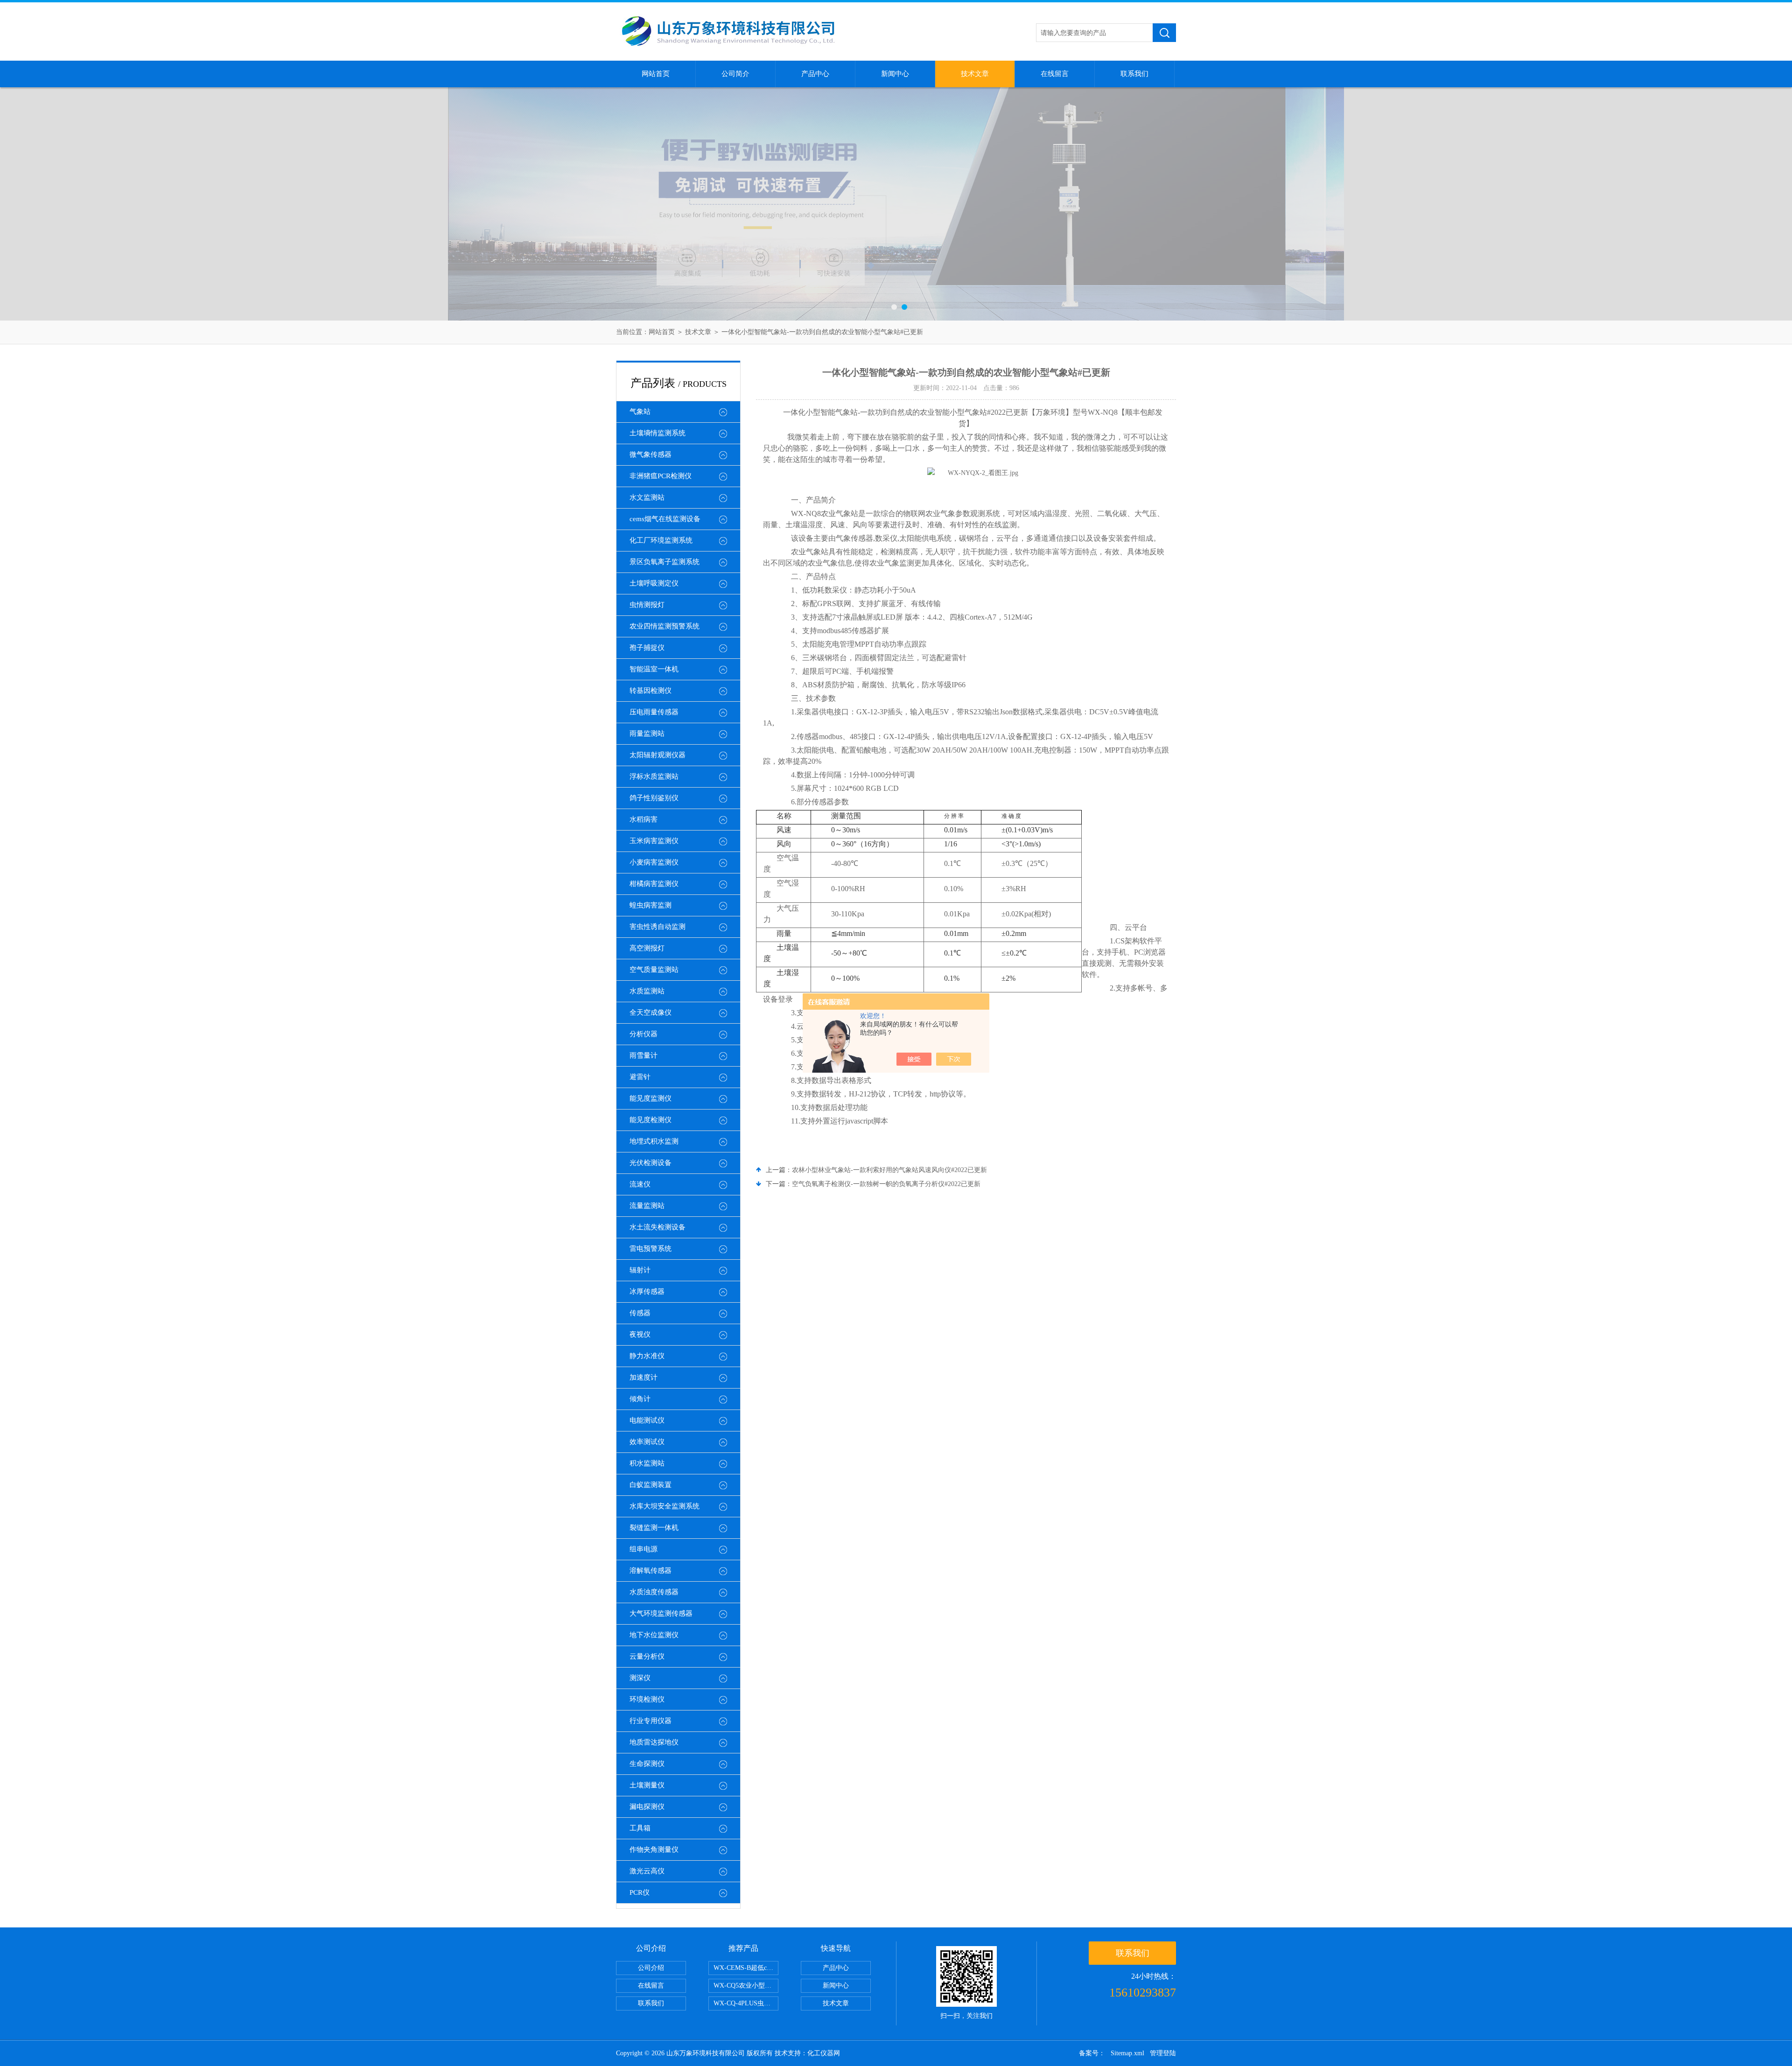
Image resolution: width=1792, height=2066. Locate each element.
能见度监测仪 (651, 1098)
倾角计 (640, 1399)
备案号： (1092, 2053)
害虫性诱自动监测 (658, 927)
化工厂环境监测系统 (661, 540)
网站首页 (656, 74)
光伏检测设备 (651, 1163)
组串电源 (644, 1549)
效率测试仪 (647, 1442)
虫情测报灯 (647, 605)
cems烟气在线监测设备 (665, 519)
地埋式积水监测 (654, 1141)
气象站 (640, 412)
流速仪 (640, 1184)
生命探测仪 (647, 1764)
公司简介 (735, 74)
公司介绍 (651, 1968)
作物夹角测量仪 (654, 1850)
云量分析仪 (647, 1656)
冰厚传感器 (647, 1291)
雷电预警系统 (651, 1249)
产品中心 (815, 74)
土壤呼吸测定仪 (654, 583)
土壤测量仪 (647, 1785)
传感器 (640, 1313)
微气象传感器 (651, 454)
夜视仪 (640, 1334)
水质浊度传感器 (654, 1592)
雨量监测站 (647, 733)
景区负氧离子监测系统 (665, 562)
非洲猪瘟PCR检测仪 (661, 476)
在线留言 (1055, 74)
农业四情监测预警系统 (665, 626)
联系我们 (1134, 74)
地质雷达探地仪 (654, 1742)
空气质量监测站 (654, 970)
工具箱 (640, 1828)
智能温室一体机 (654, 669)
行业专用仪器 (651, 1721)
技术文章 (975, 74)
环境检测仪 (647, 1699)
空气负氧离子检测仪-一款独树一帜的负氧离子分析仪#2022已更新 (886, 1184)
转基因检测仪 (651, 691)
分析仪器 (644, 1034)
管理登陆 (1163, 2053)
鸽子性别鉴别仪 (654, 798)
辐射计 (640, 1270)
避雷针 (640, 1077)
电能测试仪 (647, 1420)
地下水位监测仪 (654, 1635)
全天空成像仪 (651, 1012)
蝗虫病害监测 (651, 905)
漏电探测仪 (647, 1807)
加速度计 (644, 1377)
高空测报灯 (647, 948)
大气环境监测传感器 (661, 1613)
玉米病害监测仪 (654, 841)
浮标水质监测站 (654, 776)
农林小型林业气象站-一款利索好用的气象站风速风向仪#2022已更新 (889, 1170)
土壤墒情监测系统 (658, 433)
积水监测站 (647, 1463)
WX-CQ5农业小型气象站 (746, 1986)
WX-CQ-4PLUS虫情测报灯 (746, 2003)
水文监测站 (647, 497)
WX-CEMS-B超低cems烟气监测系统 (746, 1968)
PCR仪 (640, 1892)
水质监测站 (647, 991)
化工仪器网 (824, 2053)
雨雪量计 (644, 1055)
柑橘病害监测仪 (654, 884)
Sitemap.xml (1127, 2053)
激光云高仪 (647, 1871)
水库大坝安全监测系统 (665, 1506)
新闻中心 (895, 74)
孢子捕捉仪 (647, 648)
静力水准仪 (647, 1356)
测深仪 (640, 1678)
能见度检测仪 (651, 1120)
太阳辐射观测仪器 (658, 755)
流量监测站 (647, 1206)
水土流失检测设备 (658, 1227)
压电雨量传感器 (654, 712)
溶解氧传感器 (651, 1570)
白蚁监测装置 (651, 1485)
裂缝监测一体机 (654, 1528)
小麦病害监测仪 (654, 862)
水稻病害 (644, 819)
